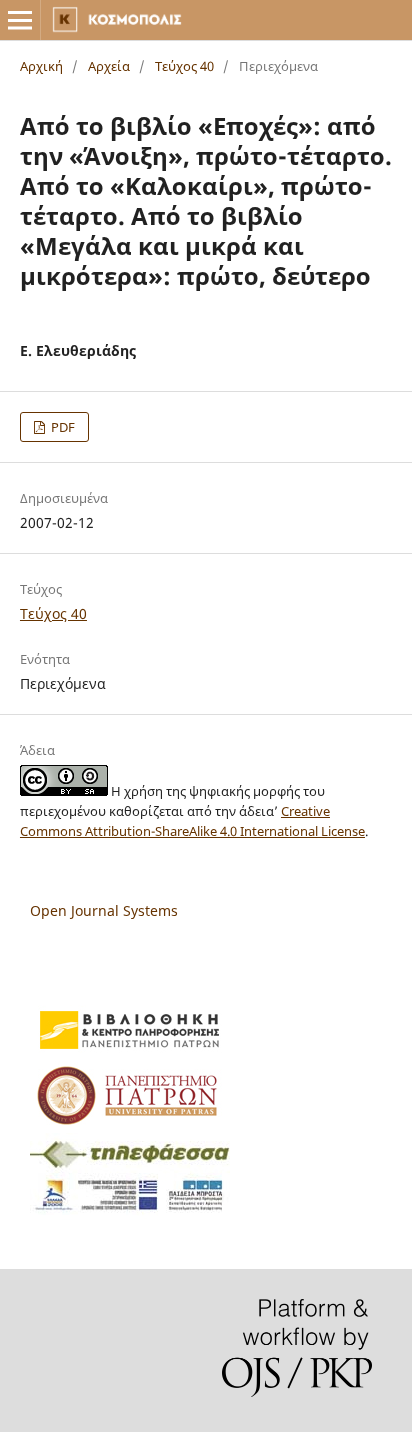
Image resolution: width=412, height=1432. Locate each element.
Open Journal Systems (104, 910)
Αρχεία (109, 66)
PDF (61, 427)
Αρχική (41, 66)
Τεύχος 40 (184, 66)
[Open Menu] (20, 20)
